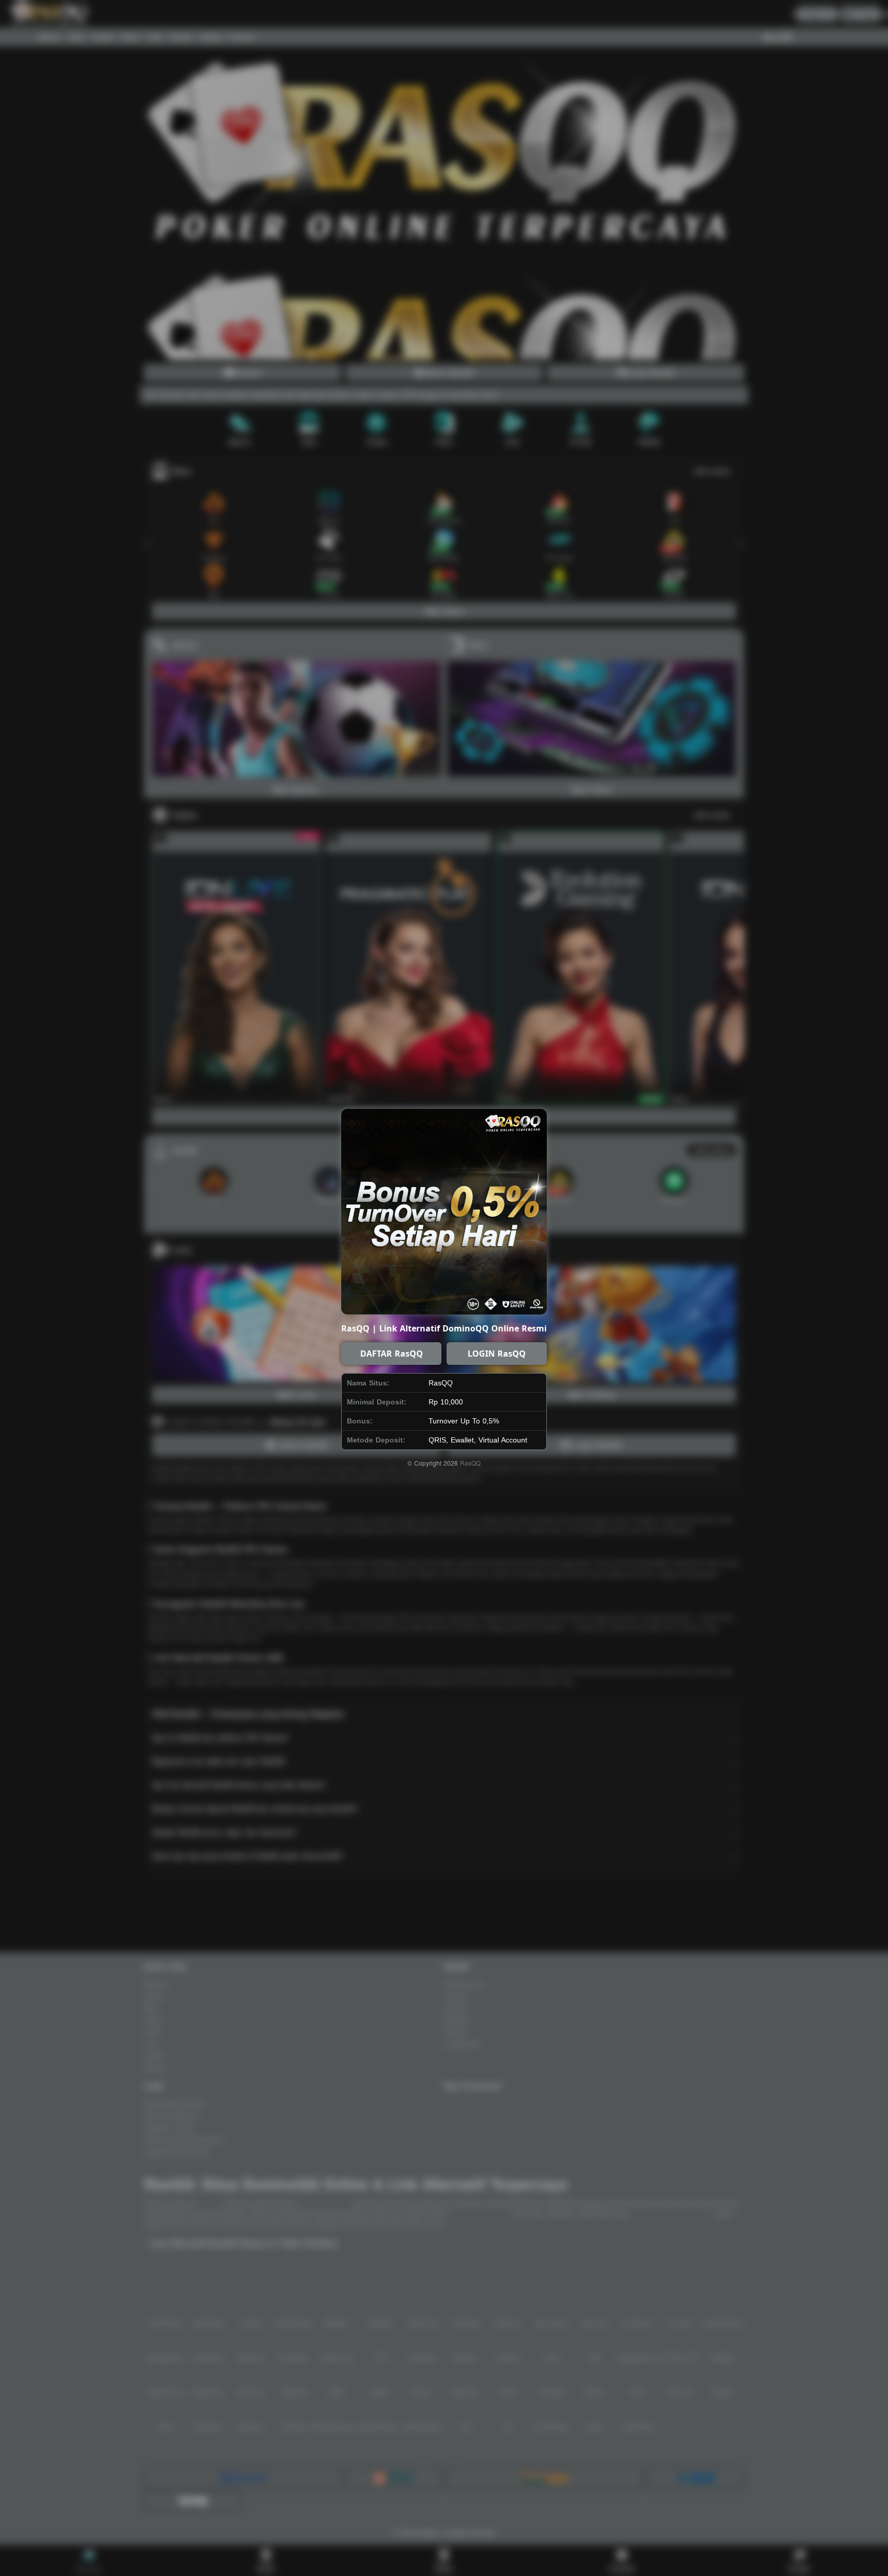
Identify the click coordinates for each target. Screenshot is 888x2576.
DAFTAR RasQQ (392, 1354)
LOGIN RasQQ (497, 1354)
